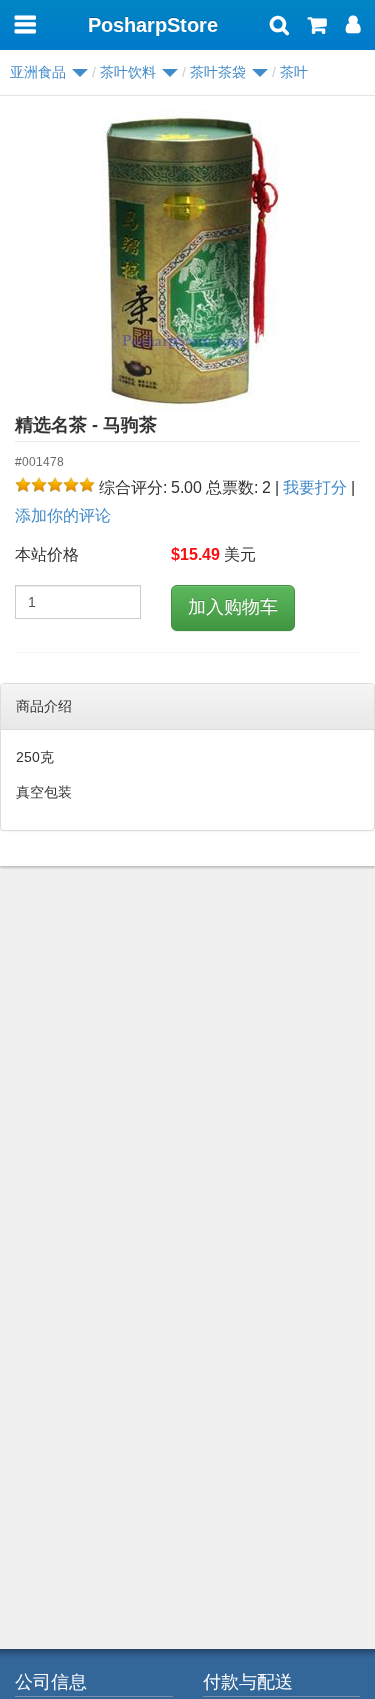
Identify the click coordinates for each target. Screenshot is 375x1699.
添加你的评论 (63, 515)
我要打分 (315, 487)
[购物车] (317, 27)
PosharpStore (153, 25)
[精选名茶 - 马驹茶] (187, 261)
